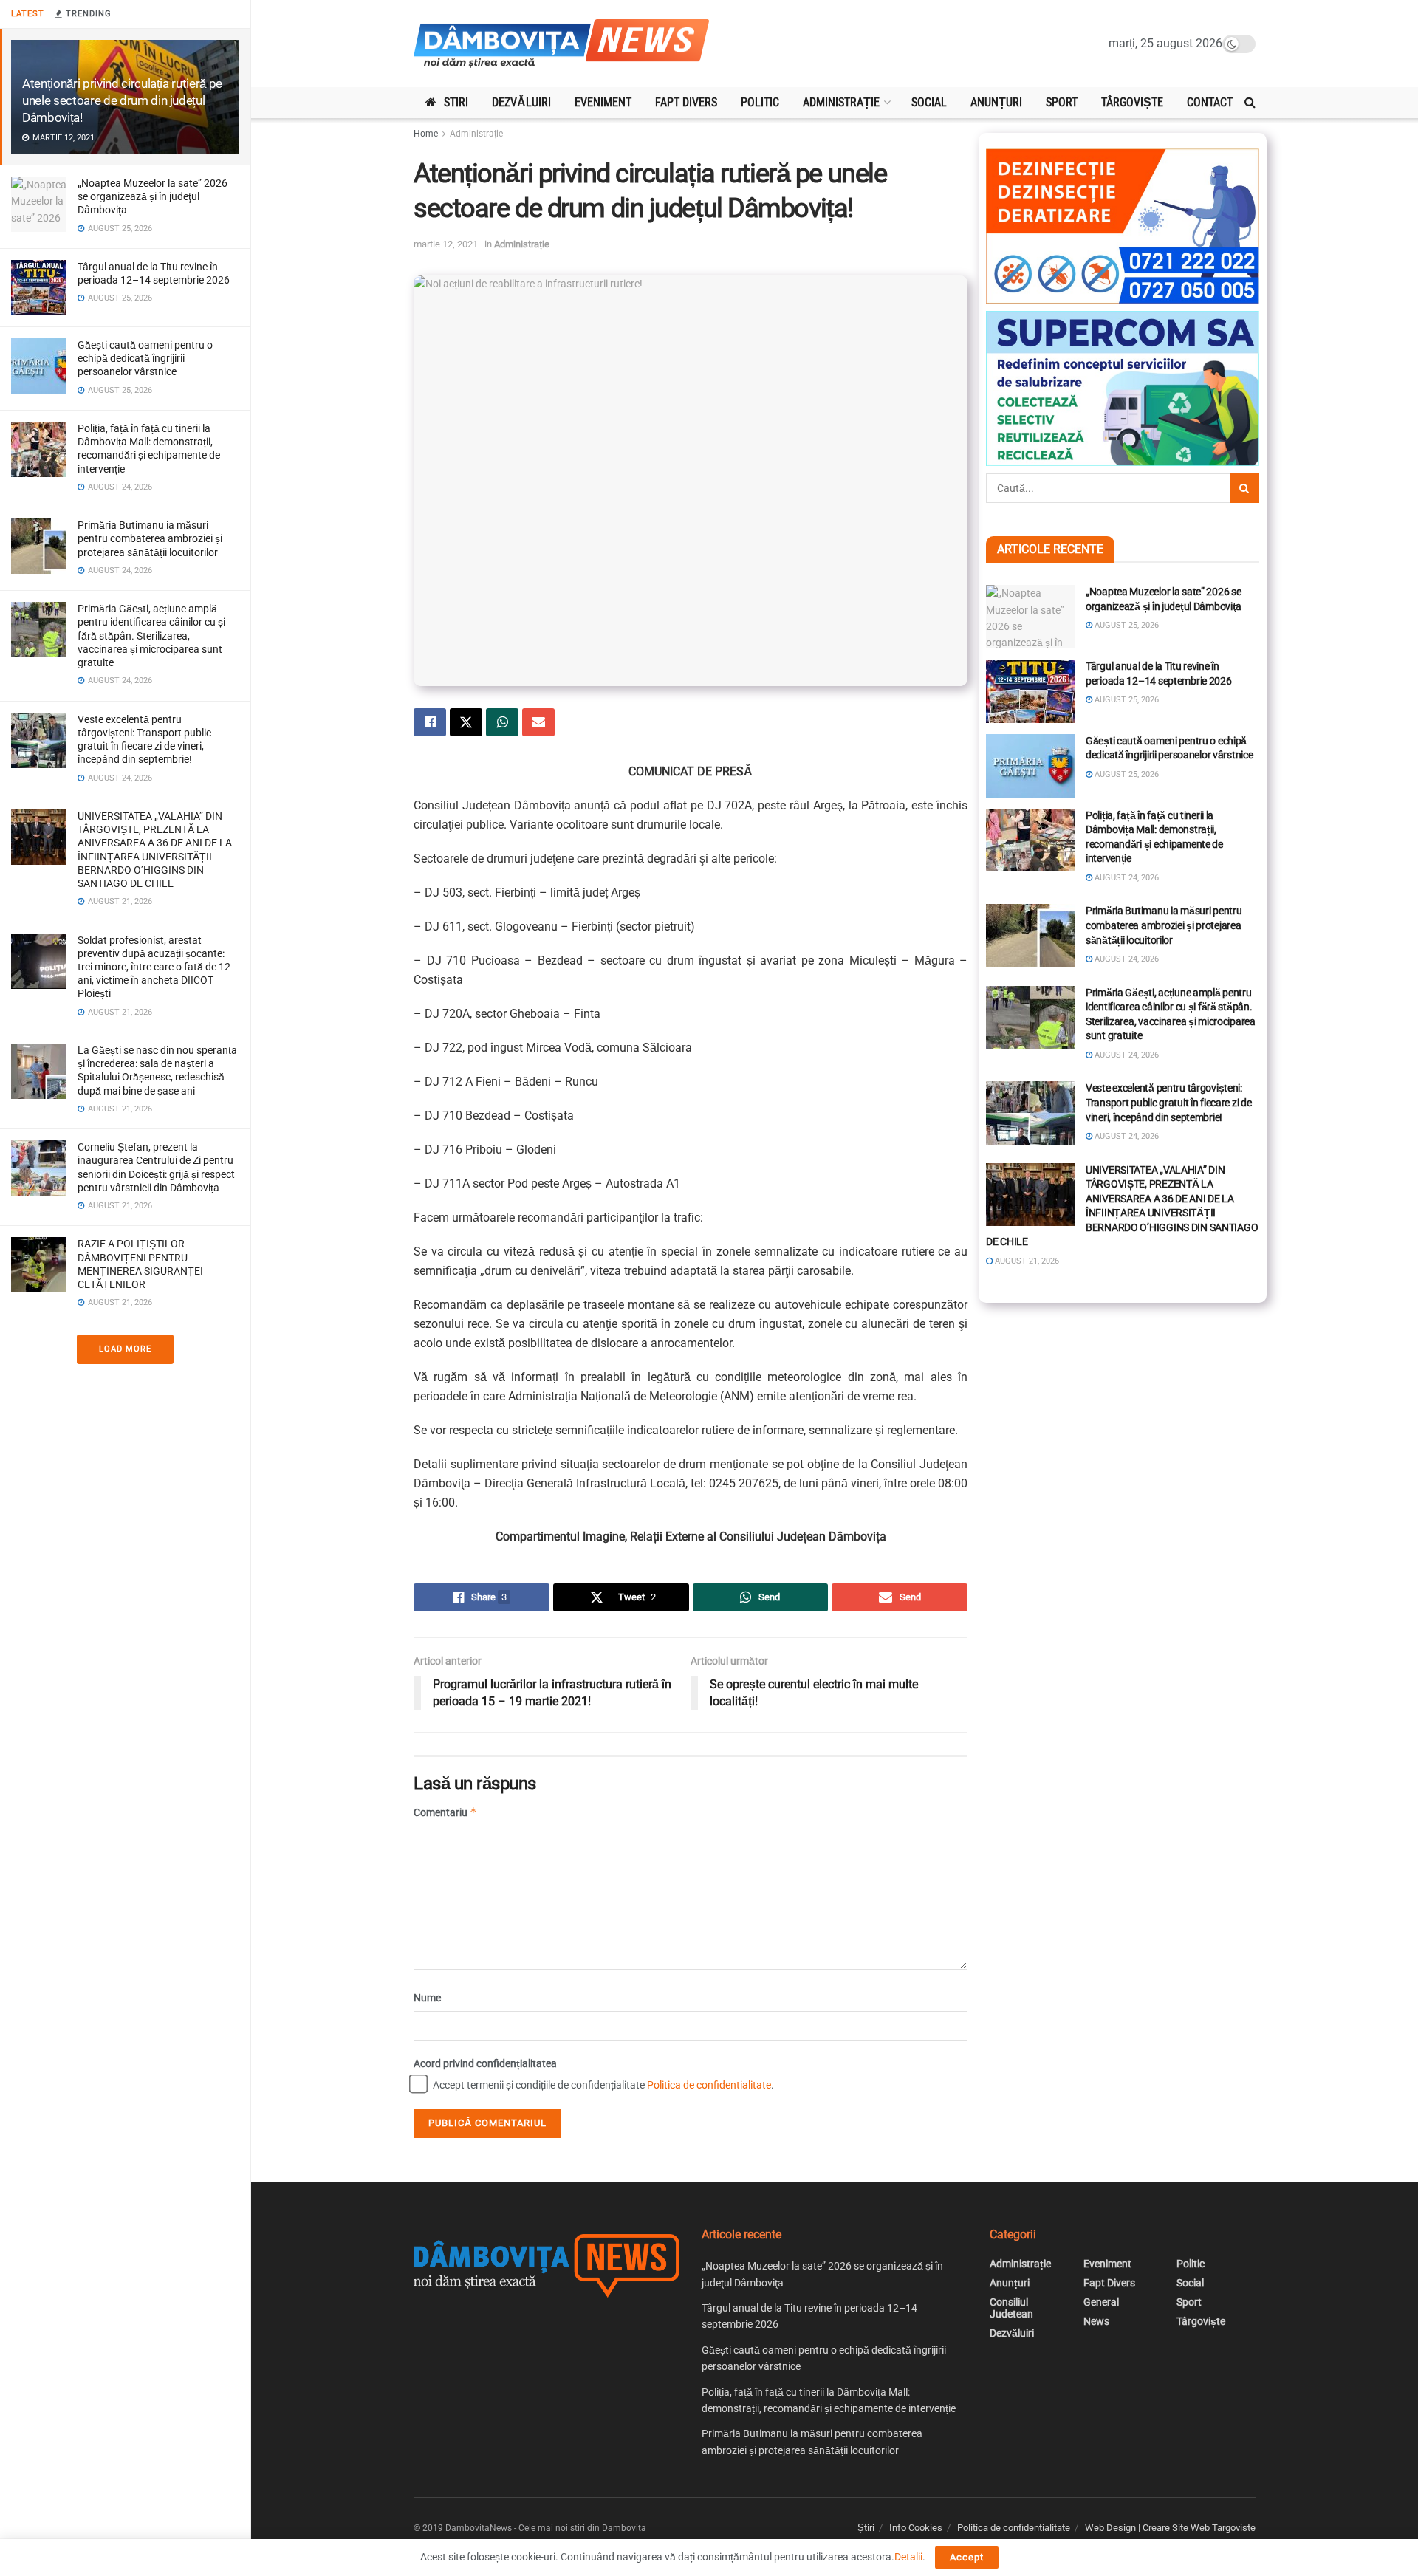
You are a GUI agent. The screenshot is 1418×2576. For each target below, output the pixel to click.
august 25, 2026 (1126, 625)
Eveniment (603, 102)
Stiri (456, 102)
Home (426, 134)
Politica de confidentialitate (709, 2085)
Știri (866, 2528)
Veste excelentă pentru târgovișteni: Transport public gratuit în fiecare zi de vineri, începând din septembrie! (1169, 1102)
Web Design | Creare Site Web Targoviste (1170, 2528)
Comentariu (445, 1812)
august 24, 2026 (1126, 878)
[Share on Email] (538, 722)
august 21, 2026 (1026, 1261)
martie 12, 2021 (446, 244)
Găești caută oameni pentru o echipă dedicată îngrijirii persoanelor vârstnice (145, 358)
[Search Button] (1250, 103)
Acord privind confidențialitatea (485, 2063)
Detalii (908, 2557)
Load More (125, 1349)
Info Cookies (916, 2528)
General (1101, 2302)
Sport (1062, 102)
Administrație (841, 102)
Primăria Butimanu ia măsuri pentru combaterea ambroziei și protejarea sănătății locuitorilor (150, 538)
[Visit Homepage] (561, 44)
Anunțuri (996, 102)
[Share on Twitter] (466, 722)
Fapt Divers (686, 102)
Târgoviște (1132, 102)
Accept (967, 2557)
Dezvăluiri (521, 102)
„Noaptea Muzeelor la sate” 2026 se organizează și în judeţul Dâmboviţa (153, 196)
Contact (1210, 102)
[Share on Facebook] (430, 722)
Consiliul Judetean (1011, 2308)
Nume (427, 1998)
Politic (760, 102)
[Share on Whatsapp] (502, 722)
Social (929, 102)
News (1096, 2321)
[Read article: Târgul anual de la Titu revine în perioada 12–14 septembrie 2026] (1030, 691)
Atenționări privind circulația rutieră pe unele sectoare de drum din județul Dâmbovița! (122, 100)
